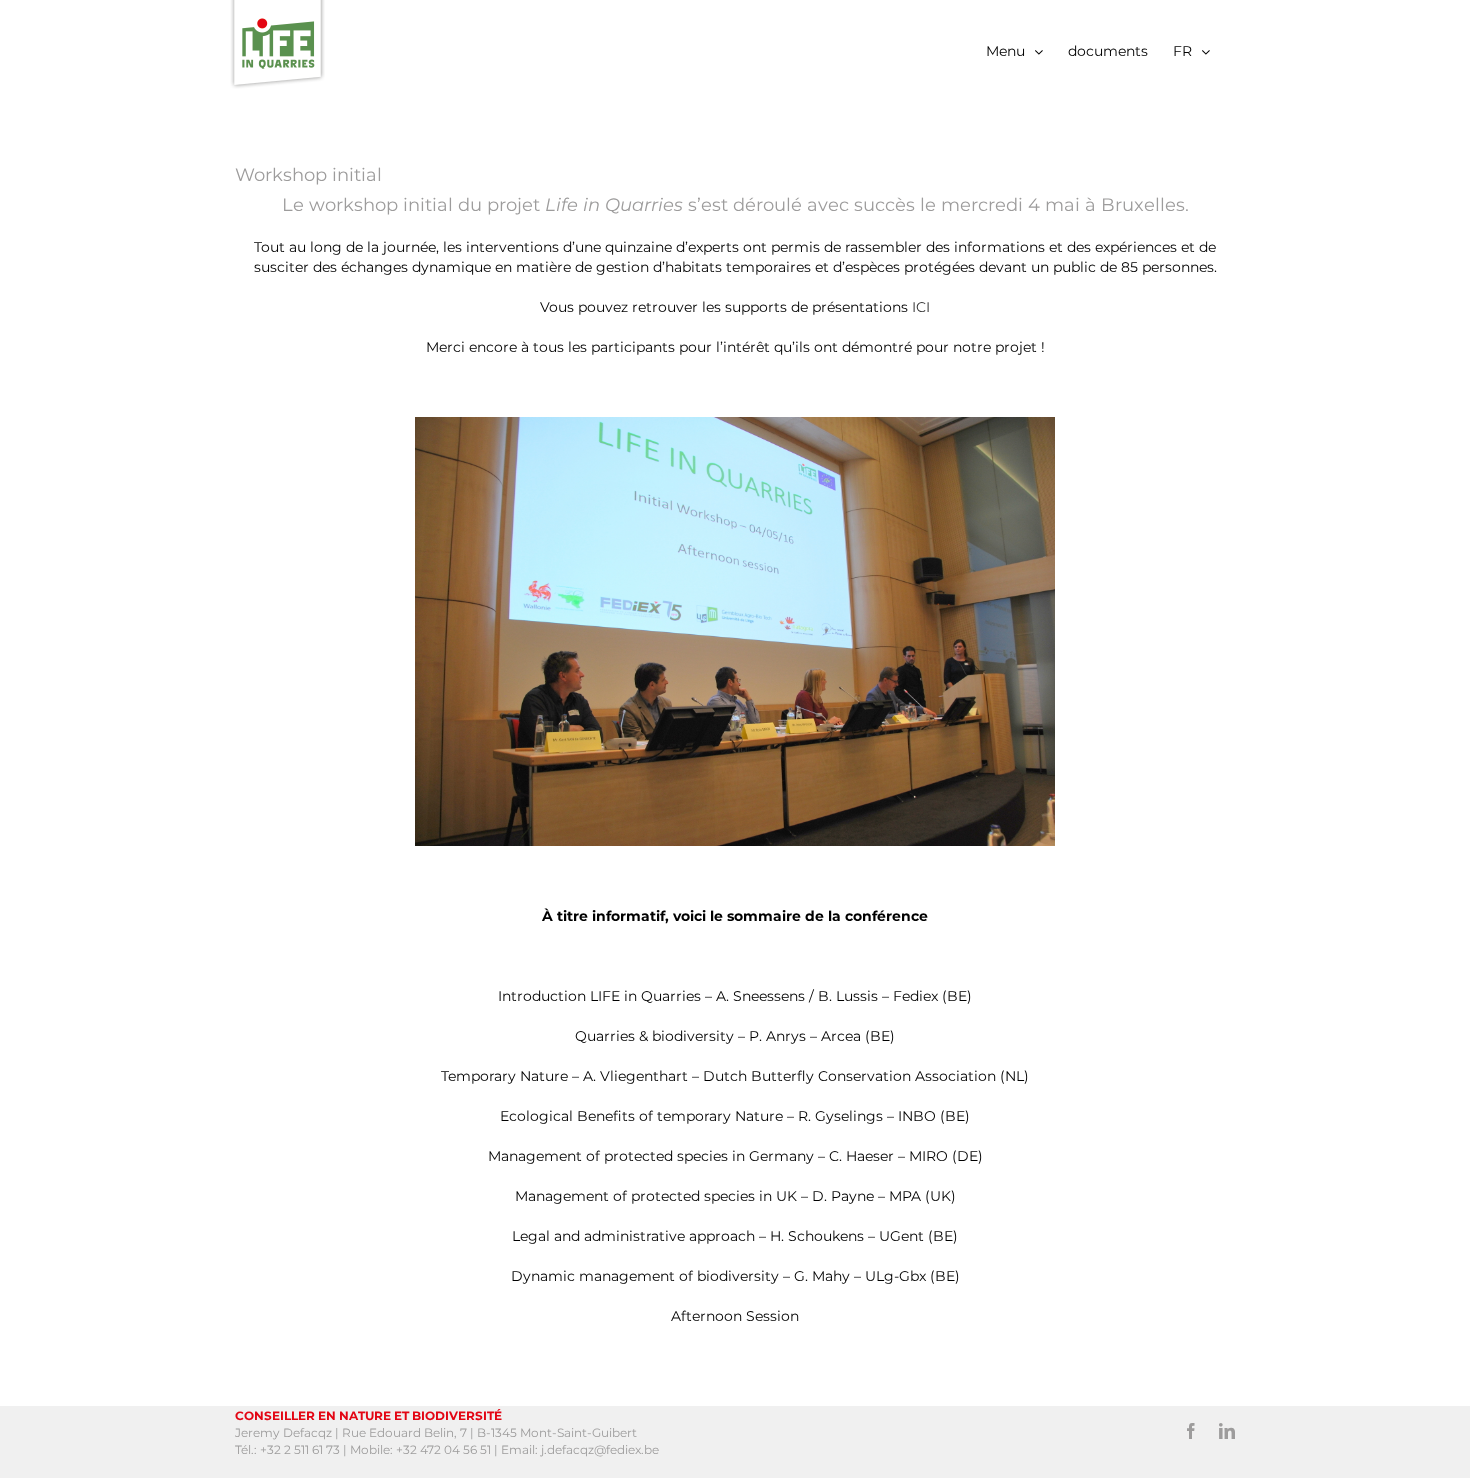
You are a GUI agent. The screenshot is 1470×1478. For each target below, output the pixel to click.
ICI (921, 307)
